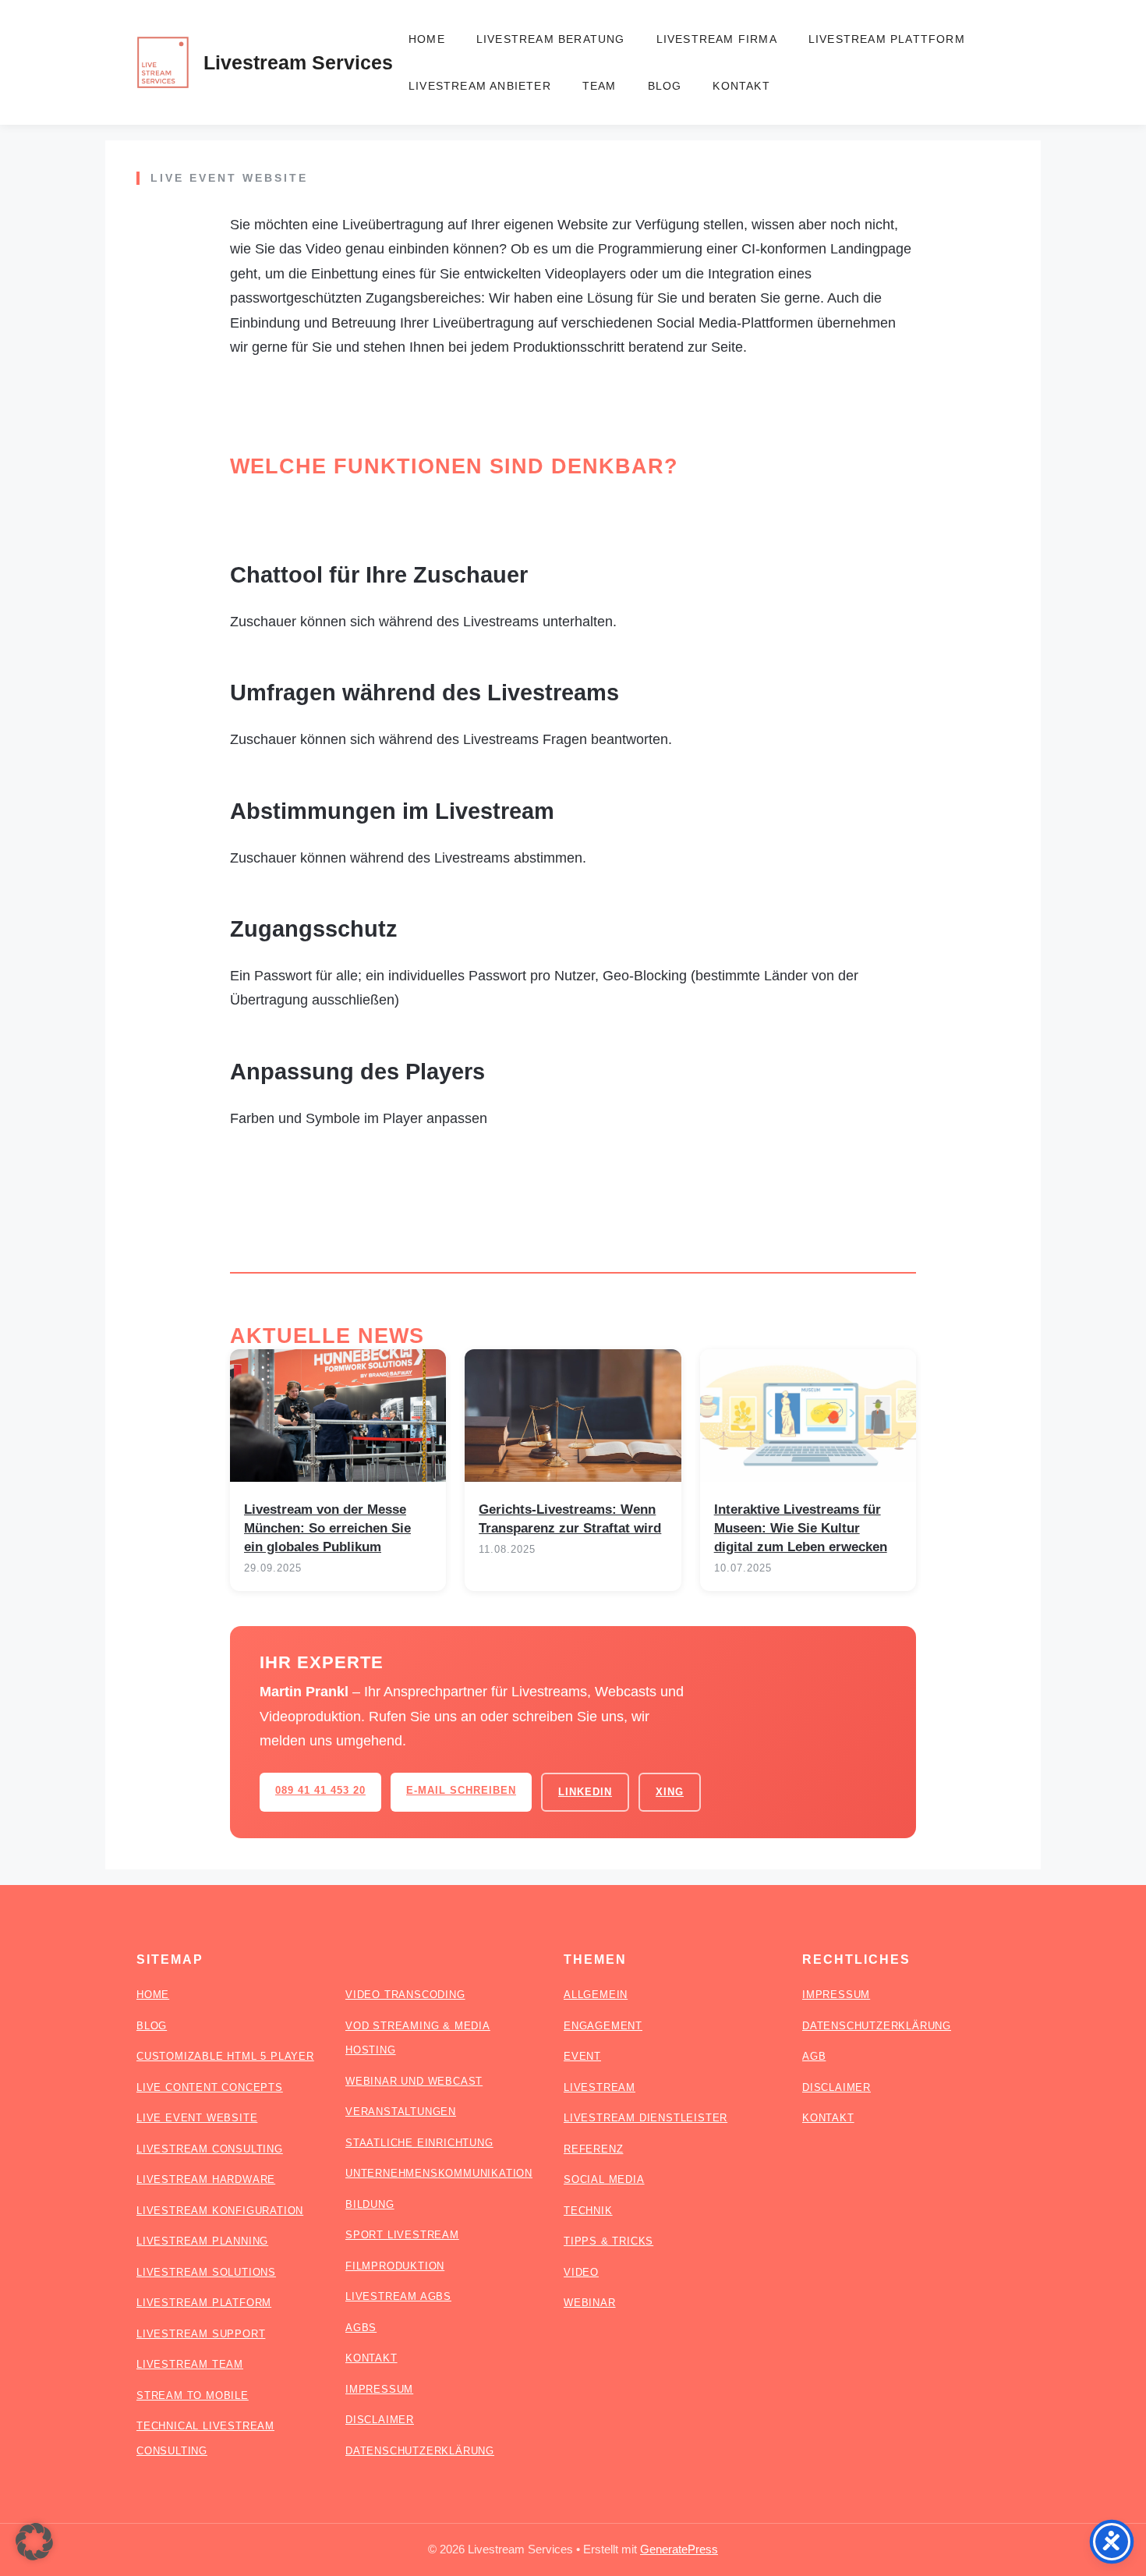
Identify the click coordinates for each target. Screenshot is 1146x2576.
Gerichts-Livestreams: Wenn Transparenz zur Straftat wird (570, 1519)
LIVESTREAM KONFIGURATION (220, 2211)
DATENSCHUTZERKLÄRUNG (420, 2451)
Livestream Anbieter (480, 86)
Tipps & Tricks (608, 2241)
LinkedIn (585, 1792)
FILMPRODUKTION (395, 2266)
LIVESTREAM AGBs (398, 2296)
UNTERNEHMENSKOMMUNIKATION (439, 2173)
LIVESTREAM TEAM (190, 2364)
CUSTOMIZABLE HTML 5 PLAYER (225, 2056)
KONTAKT (371, 2358)
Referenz (593, 2149)
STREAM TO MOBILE (193, 2395)
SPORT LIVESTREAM (402, 2235)
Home (427, 39)
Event (582, 2056)
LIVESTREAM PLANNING (202, 2241)
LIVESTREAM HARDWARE (206, 2179)
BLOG (152, 2026)
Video (581, 2272)
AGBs (361, 2328)
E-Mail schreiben (461, 1790)
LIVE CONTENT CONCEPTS (210, 2087)
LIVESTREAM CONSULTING (210, 2149)
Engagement (603, 2026)
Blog (665, 86)
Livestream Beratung (551, 39)
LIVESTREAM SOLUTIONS (206, 2272)
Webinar (590, 2303)
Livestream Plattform (887, 39)
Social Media (604, 2179)
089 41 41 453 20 (320, 1790)
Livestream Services (298, 62)
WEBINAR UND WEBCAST (414, 2081)
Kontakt (741, 86)
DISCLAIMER (380, 2420)
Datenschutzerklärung (877, 2026)
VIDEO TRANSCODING (405, 1995)
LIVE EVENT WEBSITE (197, 2118)
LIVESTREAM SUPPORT (201, 2334)
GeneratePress (679, 2549)
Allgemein (596, 1995)
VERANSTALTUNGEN (401, 2112)
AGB (814, 2056)
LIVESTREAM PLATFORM (204, 2303)
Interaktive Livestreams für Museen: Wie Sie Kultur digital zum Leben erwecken (801, 1528)
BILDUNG (370, 2204)
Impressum (836, 1995)
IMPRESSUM (379, 2389)
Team (600, 86)
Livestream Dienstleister (646, 2118)
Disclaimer (837, 2087)
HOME (153, 1995)
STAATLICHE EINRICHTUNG (419, 2143)
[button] (34, 2542)
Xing (670, 1792)
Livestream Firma (717, 39)
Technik (588, 2211)
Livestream (600, 2087)
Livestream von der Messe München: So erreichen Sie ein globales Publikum (327, 1528)
